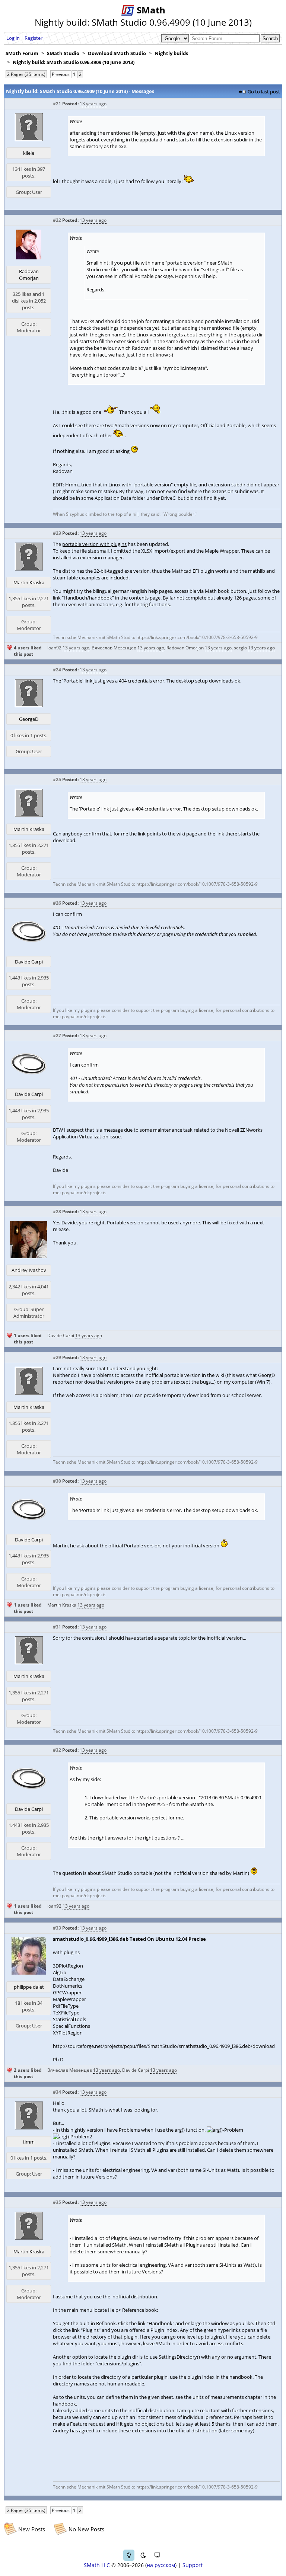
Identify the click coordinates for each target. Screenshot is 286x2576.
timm (29, 2142)
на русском (161, 2565)
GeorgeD (29, 719)
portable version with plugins (94, 544)
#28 (57, 1212)
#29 (57, 1357)
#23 (57, 533)
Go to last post (264, 92)
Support (193, 2565)
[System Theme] (157, 2555)
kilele (29, 153)
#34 (57, 2092)
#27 (57, 1035)
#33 (57, 1928)
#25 (57, 779)
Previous (61, 74)
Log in (13, 38)
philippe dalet (29, 1987)
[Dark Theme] (143, 2555)
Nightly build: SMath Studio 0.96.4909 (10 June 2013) (74, 62)
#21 (57, 104)
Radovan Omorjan (29, 275)
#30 (57, 1481)
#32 (57, 1750)
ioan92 (54, 648)
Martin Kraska (29, 582)
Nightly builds (171, 53)
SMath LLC (97, 2565)
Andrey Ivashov (29, 1270)
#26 (57, 903)
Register (34, 38)
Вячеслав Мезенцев (114, 648)
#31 (57, 1627)
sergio (240, 648)
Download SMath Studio (117, 53)
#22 (57, 220)
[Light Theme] (129, 2555)
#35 (57, 2202)
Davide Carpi (29, 962)
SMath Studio (63, 53)
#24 (57, 670)
